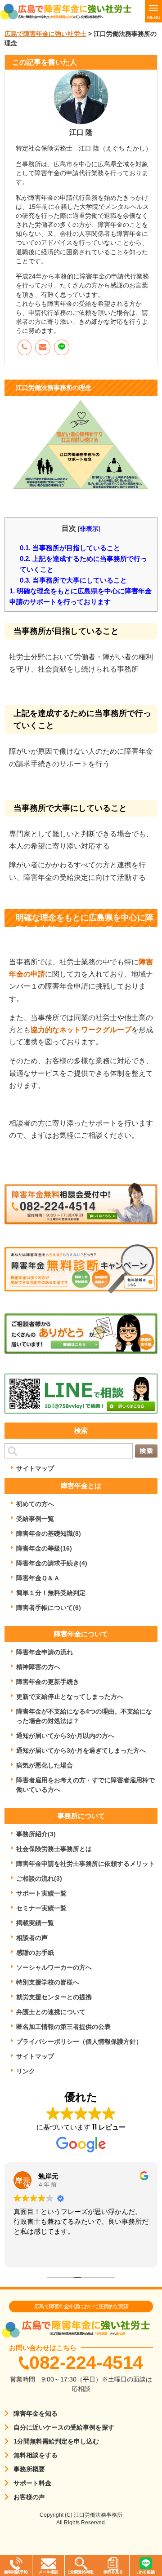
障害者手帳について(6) (49, 1608)
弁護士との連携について (51, 2012)
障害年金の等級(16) (44, 1548)
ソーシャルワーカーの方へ (54, 1967)
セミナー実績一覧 (41, 1908)
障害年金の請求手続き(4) (52, 1563)
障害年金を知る (36, 2413)
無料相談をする (36, 2455)
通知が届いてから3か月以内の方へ (65, 1736)
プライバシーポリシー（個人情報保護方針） (79, 2041)
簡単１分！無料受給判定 (51, 1593)
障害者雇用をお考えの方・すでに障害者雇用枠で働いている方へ (85, 1785)
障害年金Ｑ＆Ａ (38, 1578)
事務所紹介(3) (36, 1834)
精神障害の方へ (38, 1667)
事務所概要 (29, 2469)
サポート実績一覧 (41, 1893)
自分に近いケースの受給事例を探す (64, 2427)
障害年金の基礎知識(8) (49, 1533)
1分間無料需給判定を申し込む (56, 2441)
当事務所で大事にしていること (73, 580)
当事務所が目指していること (70, 547)
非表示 (89, 529)
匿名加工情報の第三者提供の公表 (63, 2027)
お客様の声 (29, 2497)
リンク (26, 2071)
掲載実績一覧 (35, 1923)
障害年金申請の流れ (45, 1652)
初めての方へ (35, 1504)
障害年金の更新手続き (48, 1682)
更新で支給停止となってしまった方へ (70, 1697)
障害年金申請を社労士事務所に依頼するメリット (85, 1864)
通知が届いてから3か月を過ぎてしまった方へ (81, 1750)
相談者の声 (32, 1938)
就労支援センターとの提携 (54, 1997)
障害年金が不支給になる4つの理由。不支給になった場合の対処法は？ (84, 1716)
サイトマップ (35, 1468)
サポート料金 (32, 2483)
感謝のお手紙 (35, 1953)
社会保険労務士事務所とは (54, 1849)
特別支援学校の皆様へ (48, 1982)
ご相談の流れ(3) (39, 1878)
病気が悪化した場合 (45, 1765)
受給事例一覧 (35, 1519)
